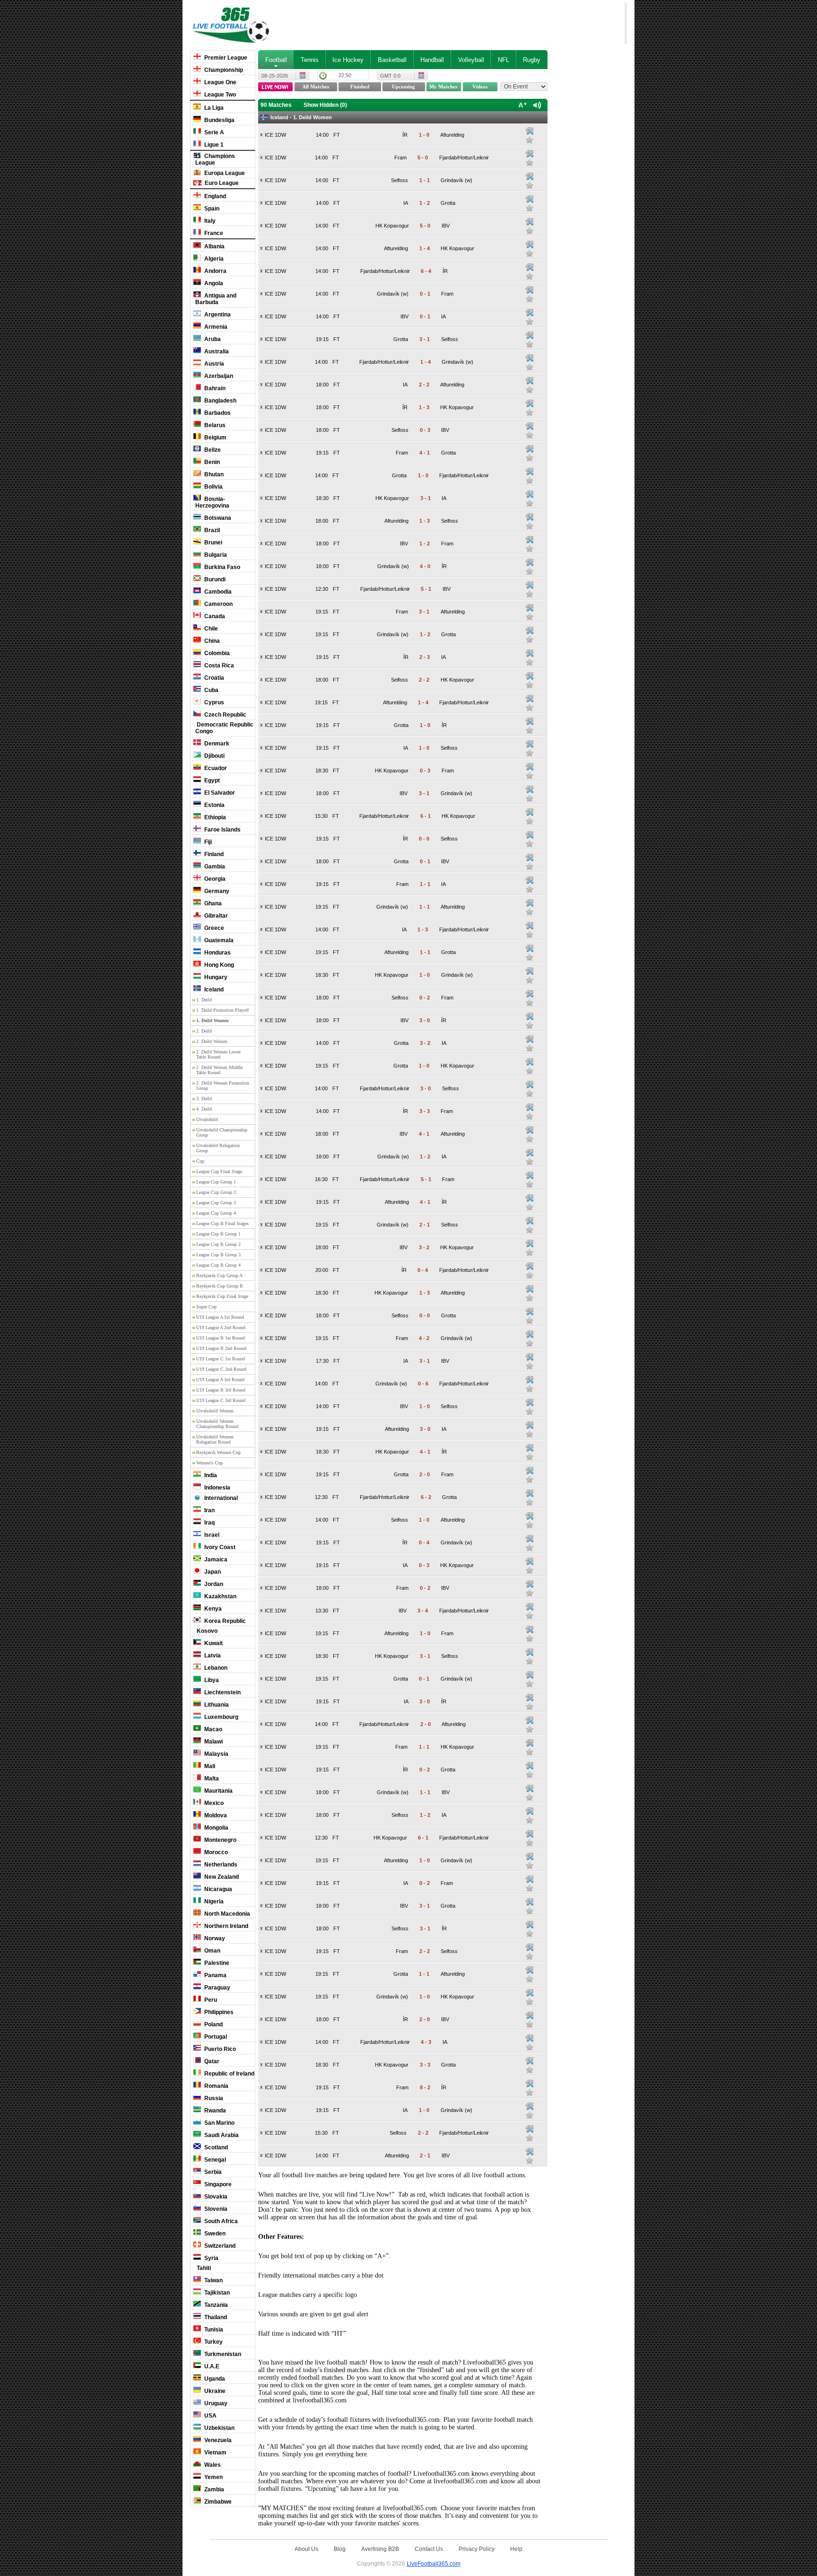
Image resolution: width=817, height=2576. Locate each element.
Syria (211, 2258)
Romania (216, 2086)
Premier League (225, 58)
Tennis (310, 60)
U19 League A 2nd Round (221, 1327)
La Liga (213, 108)
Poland (213, 2024)
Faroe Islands (222, 830)
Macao (213, 1729)
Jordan (213, 1584)
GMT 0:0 (390, 76)
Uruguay (215, 2403)
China (211, 641)
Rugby (532, 60)
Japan (212, 1572)
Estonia (214, 805)
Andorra (215, 271)
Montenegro (220, 1840)
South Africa (220, 2221)
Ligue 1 (213, 145)
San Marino (219, 2123)
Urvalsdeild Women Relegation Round (215, 1439)
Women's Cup (209, 1463)
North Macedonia (226, 1914)
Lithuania (216, 1705)
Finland (213, 854)
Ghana (212, 903)
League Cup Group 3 (216, 1203)
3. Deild (204, 1099)
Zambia (213, 2489)
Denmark (216, 744)
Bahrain (214, 388)
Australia (216, 351)
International (220, 1498)
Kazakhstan (220, 1596)
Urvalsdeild (207, 1119)
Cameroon (218, 604)
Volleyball (471, 60)
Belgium (215, 438)
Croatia (213, 678)
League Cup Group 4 (216, 1213)
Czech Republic (225, 715)
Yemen (213, 2477)
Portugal (215, 2037)
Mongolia (216, 1828)
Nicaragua (217, 1889)
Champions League (215, 159)
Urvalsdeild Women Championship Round (217, 1424)
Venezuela (217, 2440)
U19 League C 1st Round (221, 1359)
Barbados (217, 413)
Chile (210, 629)
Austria (213, 364)
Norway (214, 1938)
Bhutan (213, 474)
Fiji (207, 842)
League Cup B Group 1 (218, 1234)
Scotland (215, 2147)
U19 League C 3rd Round (221, 1400)
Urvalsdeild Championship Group (222, 1132)
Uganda (214, 2379)
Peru (210, 2000)
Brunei (213, 543)
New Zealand (221, 1877)
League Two (219, 95)
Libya (211, 1680)
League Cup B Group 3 (218, 1255)
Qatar (211, 2061)
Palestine (216, 1963)
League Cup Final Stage (219, 1171)
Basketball (392, 60)
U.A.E (211, 2366)
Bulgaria (215, 555)
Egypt (211, 780)
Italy (209, 221)
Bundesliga (219, 120)
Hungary (215, 977)
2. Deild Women (212, 1041)
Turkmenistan (222, 2354)
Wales (212, 2465)
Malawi (213, 1742)
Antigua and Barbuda (216, 299)
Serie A (213, 132)
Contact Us (429, 2549)
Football (276, 60)
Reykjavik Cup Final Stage (222, 1296)
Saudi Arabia (221, 2135)
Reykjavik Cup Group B (220, 1286)
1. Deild (204, 1000)
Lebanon (215, 1668)
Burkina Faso (222, 567)
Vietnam (215, 2453)
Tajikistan (216, 2293)
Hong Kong (218, 965)
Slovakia (215, 2197)
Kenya (212, 1609)
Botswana (217, 518)
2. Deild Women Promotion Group (223, 1086)
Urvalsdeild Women (215, 1411)
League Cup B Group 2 (218, 1244)
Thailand (215, 2317)
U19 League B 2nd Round (221, 1348)
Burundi (214, 579)
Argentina (217, 315)
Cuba (211, 690)
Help (516, 2549)
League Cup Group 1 (216, 1182)
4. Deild (204, 1109)
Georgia (214, 879)
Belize (212, 450)
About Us (306, 2549)
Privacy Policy (477, 2549)
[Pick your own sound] (530, 131)
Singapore (217, 2184)
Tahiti (203, 2268)
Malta (211, 1779)
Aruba (212, 339)
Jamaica (215, 1560)
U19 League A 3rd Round (220, 1380)
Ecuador (215, 768)
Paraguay (217, 1988)
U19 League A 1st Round (220, 1317)
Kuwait (213, 1643)
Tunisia (213, 2330)
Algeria (213, 259)
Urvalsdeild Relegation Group (218, 1148)
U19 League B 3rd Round (221, 1390)
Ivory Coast (219, 1547)
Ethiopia (214, 817)
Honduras (217, 953)
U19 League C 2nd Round (221, 1369)
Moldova (215, 1815)
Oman (212, 1951)
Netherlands (220, 1865)
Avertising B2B (380, 2549)
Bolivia (213, 487)
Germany (216, 891)
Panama (215, 1975)
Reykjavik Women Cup (218, 1452)
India (210, 1475)
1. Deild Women (213, 1021)
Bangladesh (220, 401)
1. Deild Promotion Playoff (222, 1010)
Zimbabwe (217, 2502)
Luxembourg (221, 1717)
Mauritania (218, 1791)
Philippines (218, 2012)
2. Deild (204, 1031)
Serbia (212, 2172)
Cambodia (217, 592)
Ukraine (214, 2391)
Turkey (213, 2342)
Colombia (216, 653)
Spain (211, 209)
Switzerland (219, 2246)
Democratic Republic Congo (224, 728)
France (213, 233)
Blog (340, 2549)
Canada (214, 616)
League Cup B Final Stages (222, 1223)
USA (210, 2416)
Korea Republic (224, 1621)
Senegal (214, 2160)
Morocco (215, 1852)
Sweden (214, 2234)
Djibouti (214, 756)
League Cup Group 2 (216, 1192)
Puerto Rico (219, 2049)
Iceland (213, 990)
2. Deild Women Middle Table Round (219, 1070)
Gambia (214, 867)
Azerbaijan (218, 376)
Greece (213, 928)
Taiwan (213, 2280)
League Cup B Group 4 (218, 1265)
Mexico (213, 1803)
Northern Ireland (226, 1926)
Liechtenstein (222, 1692)
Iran (209, 1510)
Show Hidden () (325, 105)
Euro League (221, 183)
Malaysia (216, 1754)
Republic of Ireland (229, 2074)
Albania (214, 246)
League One (220, 82)
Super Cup (206, 1307)
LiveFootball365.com (434, 2563)
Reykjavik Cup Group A (219, 1275)
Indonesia (217, 1488)
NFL (504, 60)
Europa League (224, 173)
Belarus (214, 425)
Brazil (211, 530)
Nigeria (213, 1901)
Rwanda (214, 2111)
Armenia (215, 327)
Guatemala (218, 940)
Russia (213, 2098)
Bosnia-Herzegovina (212, 502)
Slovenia (215, 2209)
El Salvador (219, 793)
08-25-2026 (275, 76)
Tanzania (215, 2305)
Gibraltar (215, 916)
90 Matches (276, 105)
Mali (209, 1766)
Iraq (209, 1523)
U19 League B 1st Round (221, 1338)
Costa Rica (218, 666)
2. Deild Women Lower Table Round (218, 1054)
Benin (211, 462)
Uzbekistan (219, 2428)
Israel (211, 1535)
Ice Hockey (348, 60)
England (214, 196)
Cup (200, 1161)
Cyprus (213, 702)
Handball (432, 60)
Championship (223, 70)
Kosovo (206, 1631)
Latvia (212, 1656)
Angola (213, 283)
